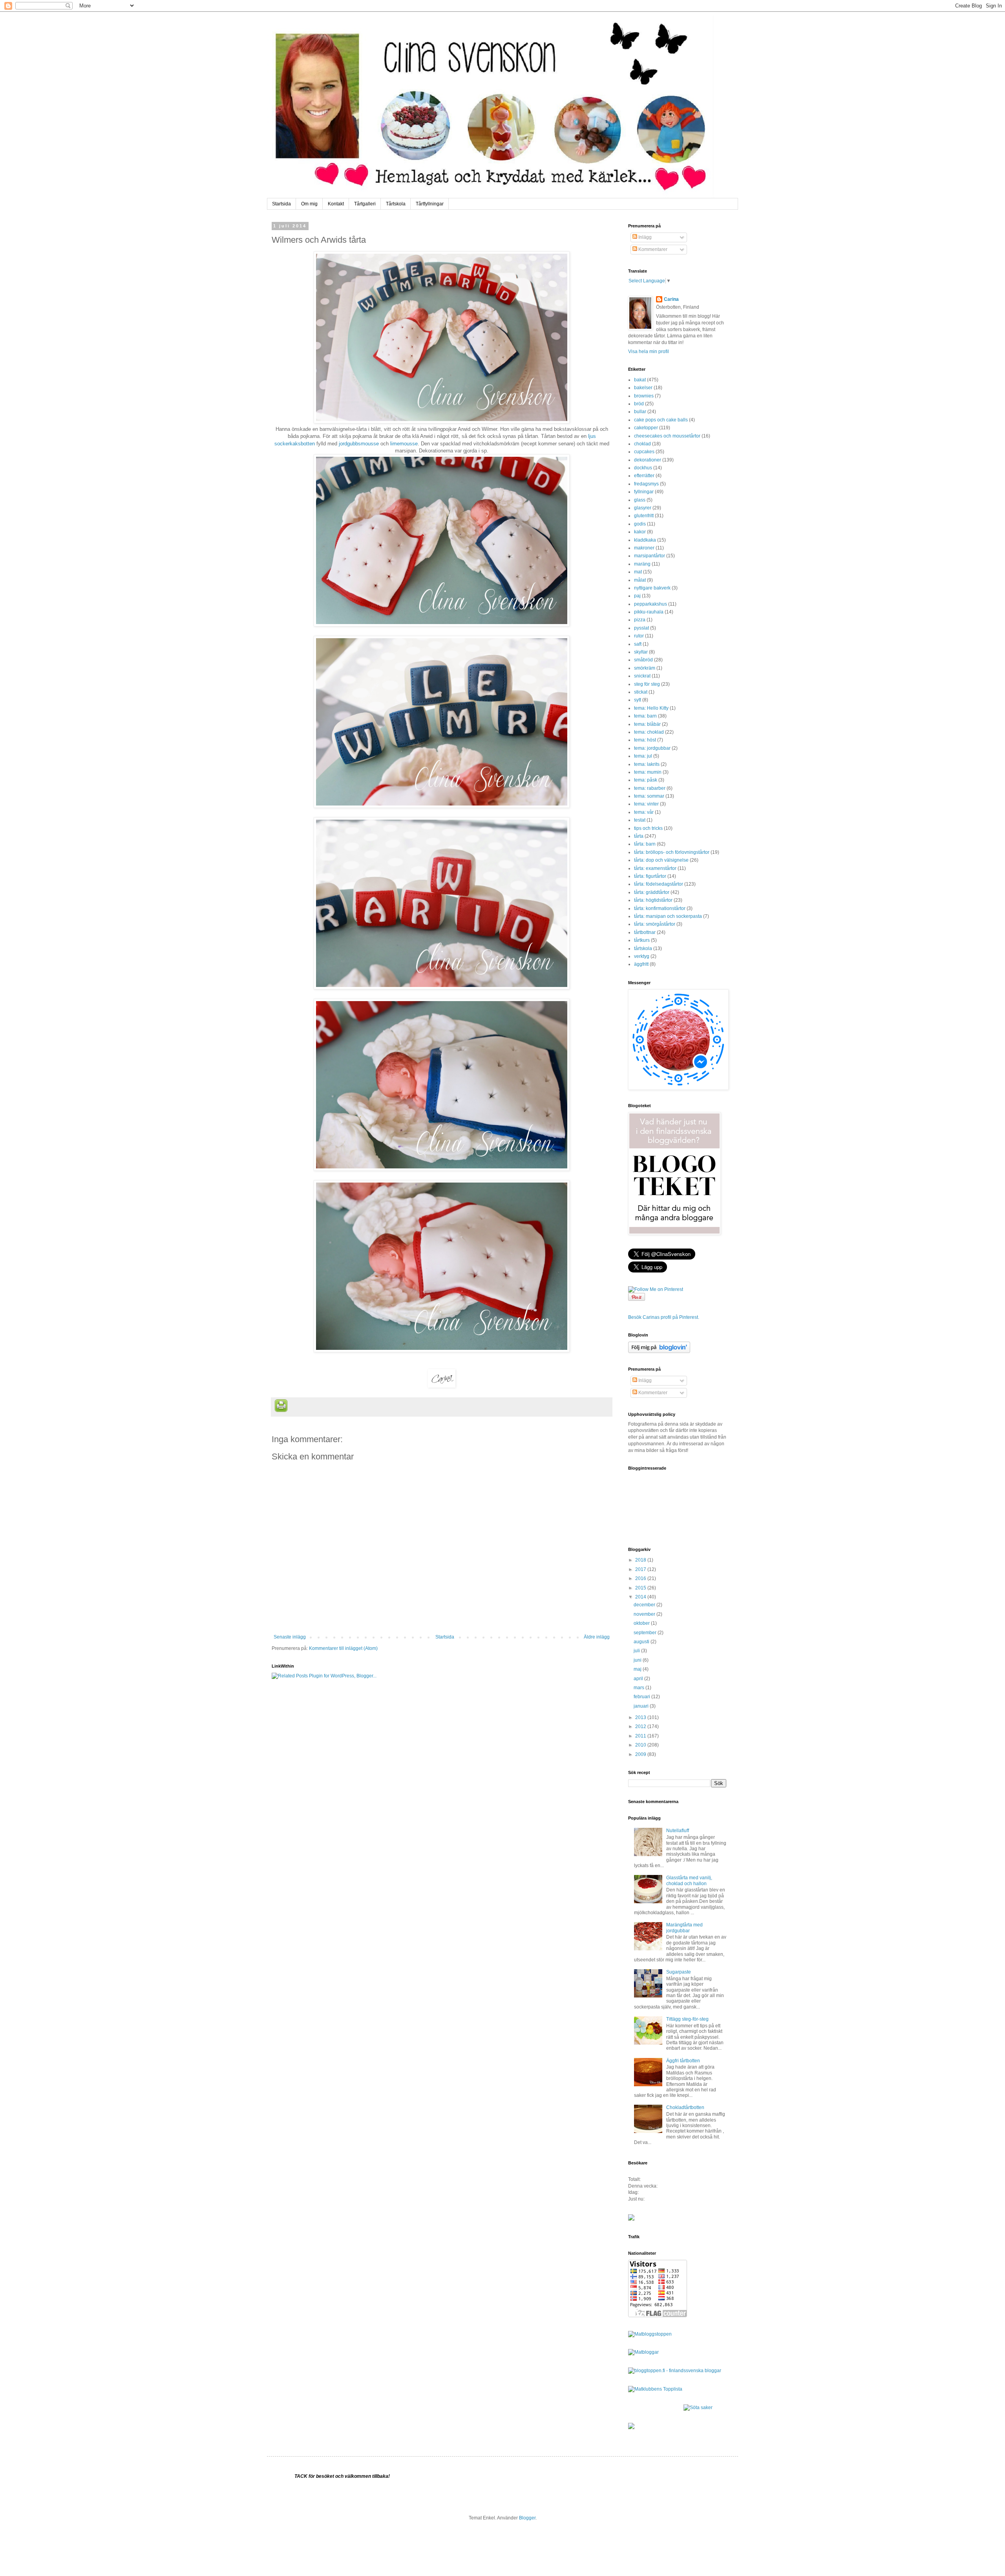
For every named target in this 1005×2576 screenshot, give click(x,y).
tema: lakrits (647, 764)
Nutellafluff (678, 1831)
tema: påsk (646, 780)
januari (642, 1706)
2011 (641, 1736)
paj (637, 596)
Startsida (281, 204)
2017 (641, 1569)
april (639, 1679)
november (645, 1614)
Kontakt (336, 204)
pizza (640, 620)
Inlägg (644, 237)
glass (640, 500)
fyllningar (644, 492)
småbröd (643, 660)
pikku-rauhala (649, 612)
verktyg (642, 956)
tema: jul (643, 756)
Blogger (527, 2518)
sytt (638, 700)
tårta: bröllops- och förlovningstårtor (672, 852)
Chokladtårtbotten (685, 2107)
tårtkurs (642, 940)
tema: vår (644, 812)
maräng (642, 564)
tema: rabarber (650, 788)
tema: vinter (646, 804)
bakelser (643, 388)
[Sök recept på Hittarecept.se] (650, 2334)
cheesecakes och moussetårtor (667, 436)
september (646, 1633)
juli (637, 1651)
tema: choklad (649, 732)
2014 (641, 1597)
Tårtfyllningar (430, 204)
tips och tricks (648, 828)
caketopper (646, 428)
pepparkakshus (651, 604)
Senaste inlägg (290, 1637)
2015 (641, 1588)
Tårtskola (396, 204)
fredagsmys (646, 484)
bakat (640, 380)
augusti (642, 1642)
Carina (671, 299)
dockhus (643, 468)
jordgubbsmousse (359, 444)
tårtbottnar (645, 932)
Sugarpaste (679, 1972)
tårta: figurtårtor (650, 876)
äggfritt (641, 964)
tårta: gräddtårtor (652, 892)
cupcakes (644, 452)
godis (640, 524)
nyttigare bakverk (652, 588)
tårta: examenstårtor (655, 868)
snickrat (642, 676)
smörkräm (645, 668)
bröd (639, 404)
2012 (641, 1726)
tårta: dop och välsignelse (661, 860)
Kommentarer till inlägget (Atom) (343, 1648)
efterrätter (644, 476)
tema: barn (645, 716)
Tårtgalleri (365, 204)
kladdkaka (645, 540)
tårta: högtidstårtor (653, 900)
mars (640, 1688)
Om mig (309, 204)
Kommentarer (652, 249)
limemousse (404, 444)
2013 (641, 1717)
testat (640, 820)
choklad (642, 444)
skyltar (641, 652)
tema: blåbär (647, 724)
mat (638, 572)
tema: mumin (648, 772)
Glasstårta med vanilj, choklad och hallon (689, 1880)
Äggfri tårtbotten (683, 2061)
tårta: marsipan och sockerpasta (668, 916)
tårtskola (643, 948)
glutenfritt (644, 516)
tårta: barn (645, 844)
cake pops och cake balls (661, 420)
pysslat (641, 628)
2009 (641, 1754)
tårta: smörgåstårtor (655, 924)
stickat (641, 692)
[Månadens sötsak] (698, 2408)
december (645, 1605)
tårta (639, 836)
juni (638, 1660)
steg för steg (647, 684)
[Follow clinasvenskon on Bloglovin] (659, 1351)
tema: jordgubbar (652, 748)
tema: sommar (649, 796)
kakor (640, 532)
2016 (641, 1578)
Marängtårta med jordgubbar (684, 1928)
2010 (641, 1745)
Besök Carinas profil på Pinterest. (664, 1317)
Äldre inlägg (597, 1637)
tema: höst (645, 740)
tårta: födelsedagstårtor (659, 884)
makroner (644, 548)
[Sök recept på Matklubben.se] (655, 2389)
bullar (640, 412)
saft (638, 644)
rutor (639, 636)
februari (642, 1697)
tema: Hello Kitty (651, 708)
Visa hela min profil (649, 352)
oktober (642, 1623)
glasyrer (643, 508)
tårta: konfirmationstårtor (660, 908)
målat (640, 580)
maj (638, 1669)
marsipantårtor (650, 556)
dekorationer (648, 460)
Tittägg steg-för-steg (687, 2019)
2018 (641, 1560)
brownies (644, 396)
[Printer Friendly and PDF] (281, 1407)
